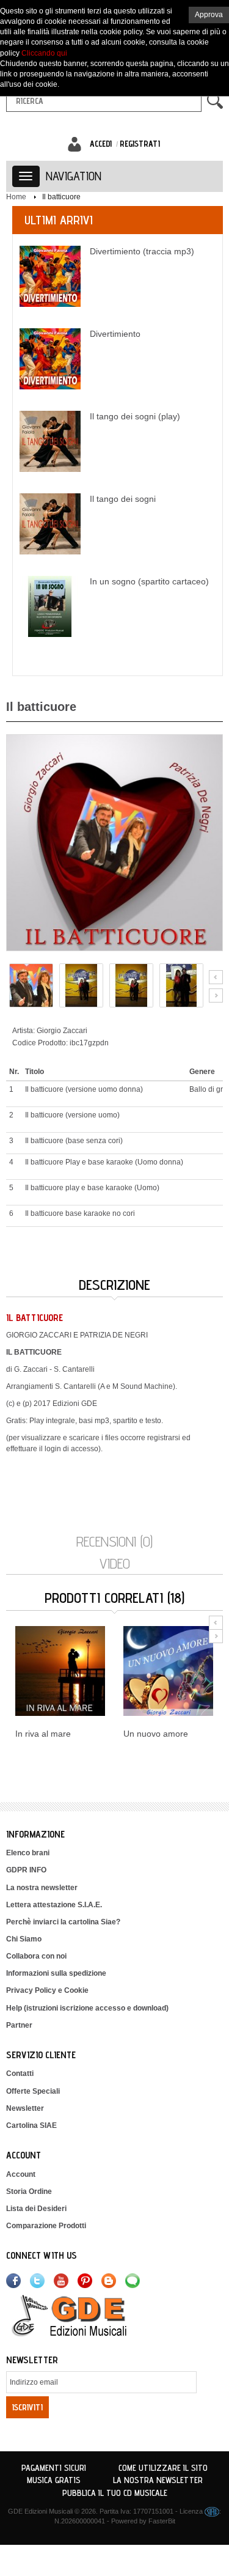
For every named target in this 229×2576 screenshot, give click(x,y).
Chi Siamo (24, 1939)
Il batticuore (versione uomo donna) (84, 1089)
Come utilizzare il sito (163, 2468)
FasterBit (162, 2521)
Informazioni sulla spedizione (56, 1973)
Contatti (20, 2074)
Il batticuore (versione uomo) (72, 1115)
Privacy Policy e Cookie (47, 1990)
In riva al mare (43, 1734)
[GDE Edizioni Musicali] (84, 2315)
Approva (209, 15)
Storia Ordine (29, 2191)
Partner (19, 2025)
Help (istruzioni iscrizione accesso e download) (87, 2008)
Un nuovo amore (156, 1734)
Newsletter (25, 2108)
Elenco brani (28, 1853)
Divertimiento (115, 334)
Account (21, 2174)
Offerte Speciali (33, 2091)
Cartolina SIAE (31, 2125)
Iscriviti (27, 2407)
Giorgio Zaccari (62, 1031)
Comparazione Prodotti (46, 2226)
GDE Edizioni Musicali (40, 2511)
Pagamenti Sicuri (54, 2468)
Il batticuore (61, 197)
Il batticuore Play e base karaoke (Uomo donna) (104, 1162)
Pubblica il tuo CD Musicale (115, 2493)
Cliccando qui (44, 53)
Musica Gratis (54, 2480)
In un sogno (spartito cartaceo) (149, 581)
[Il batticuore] (114, 842)
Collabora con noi (36, 1956)
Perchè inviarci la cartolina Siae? (63, 1922)
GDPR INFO (26, 1870)
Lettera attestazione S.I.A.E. (54, 1905)
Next (216, 995)
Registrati (140, 144)
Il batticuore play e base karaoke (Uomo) (92, 1188)
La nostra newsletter (42, 1888)
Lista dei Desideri (36, 2209)
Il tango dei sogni (123, 499)
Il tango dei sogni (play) (135, 416)
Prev (216, 977)
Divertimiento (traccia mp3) (142, 251)
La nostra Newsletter (158, 2480)
